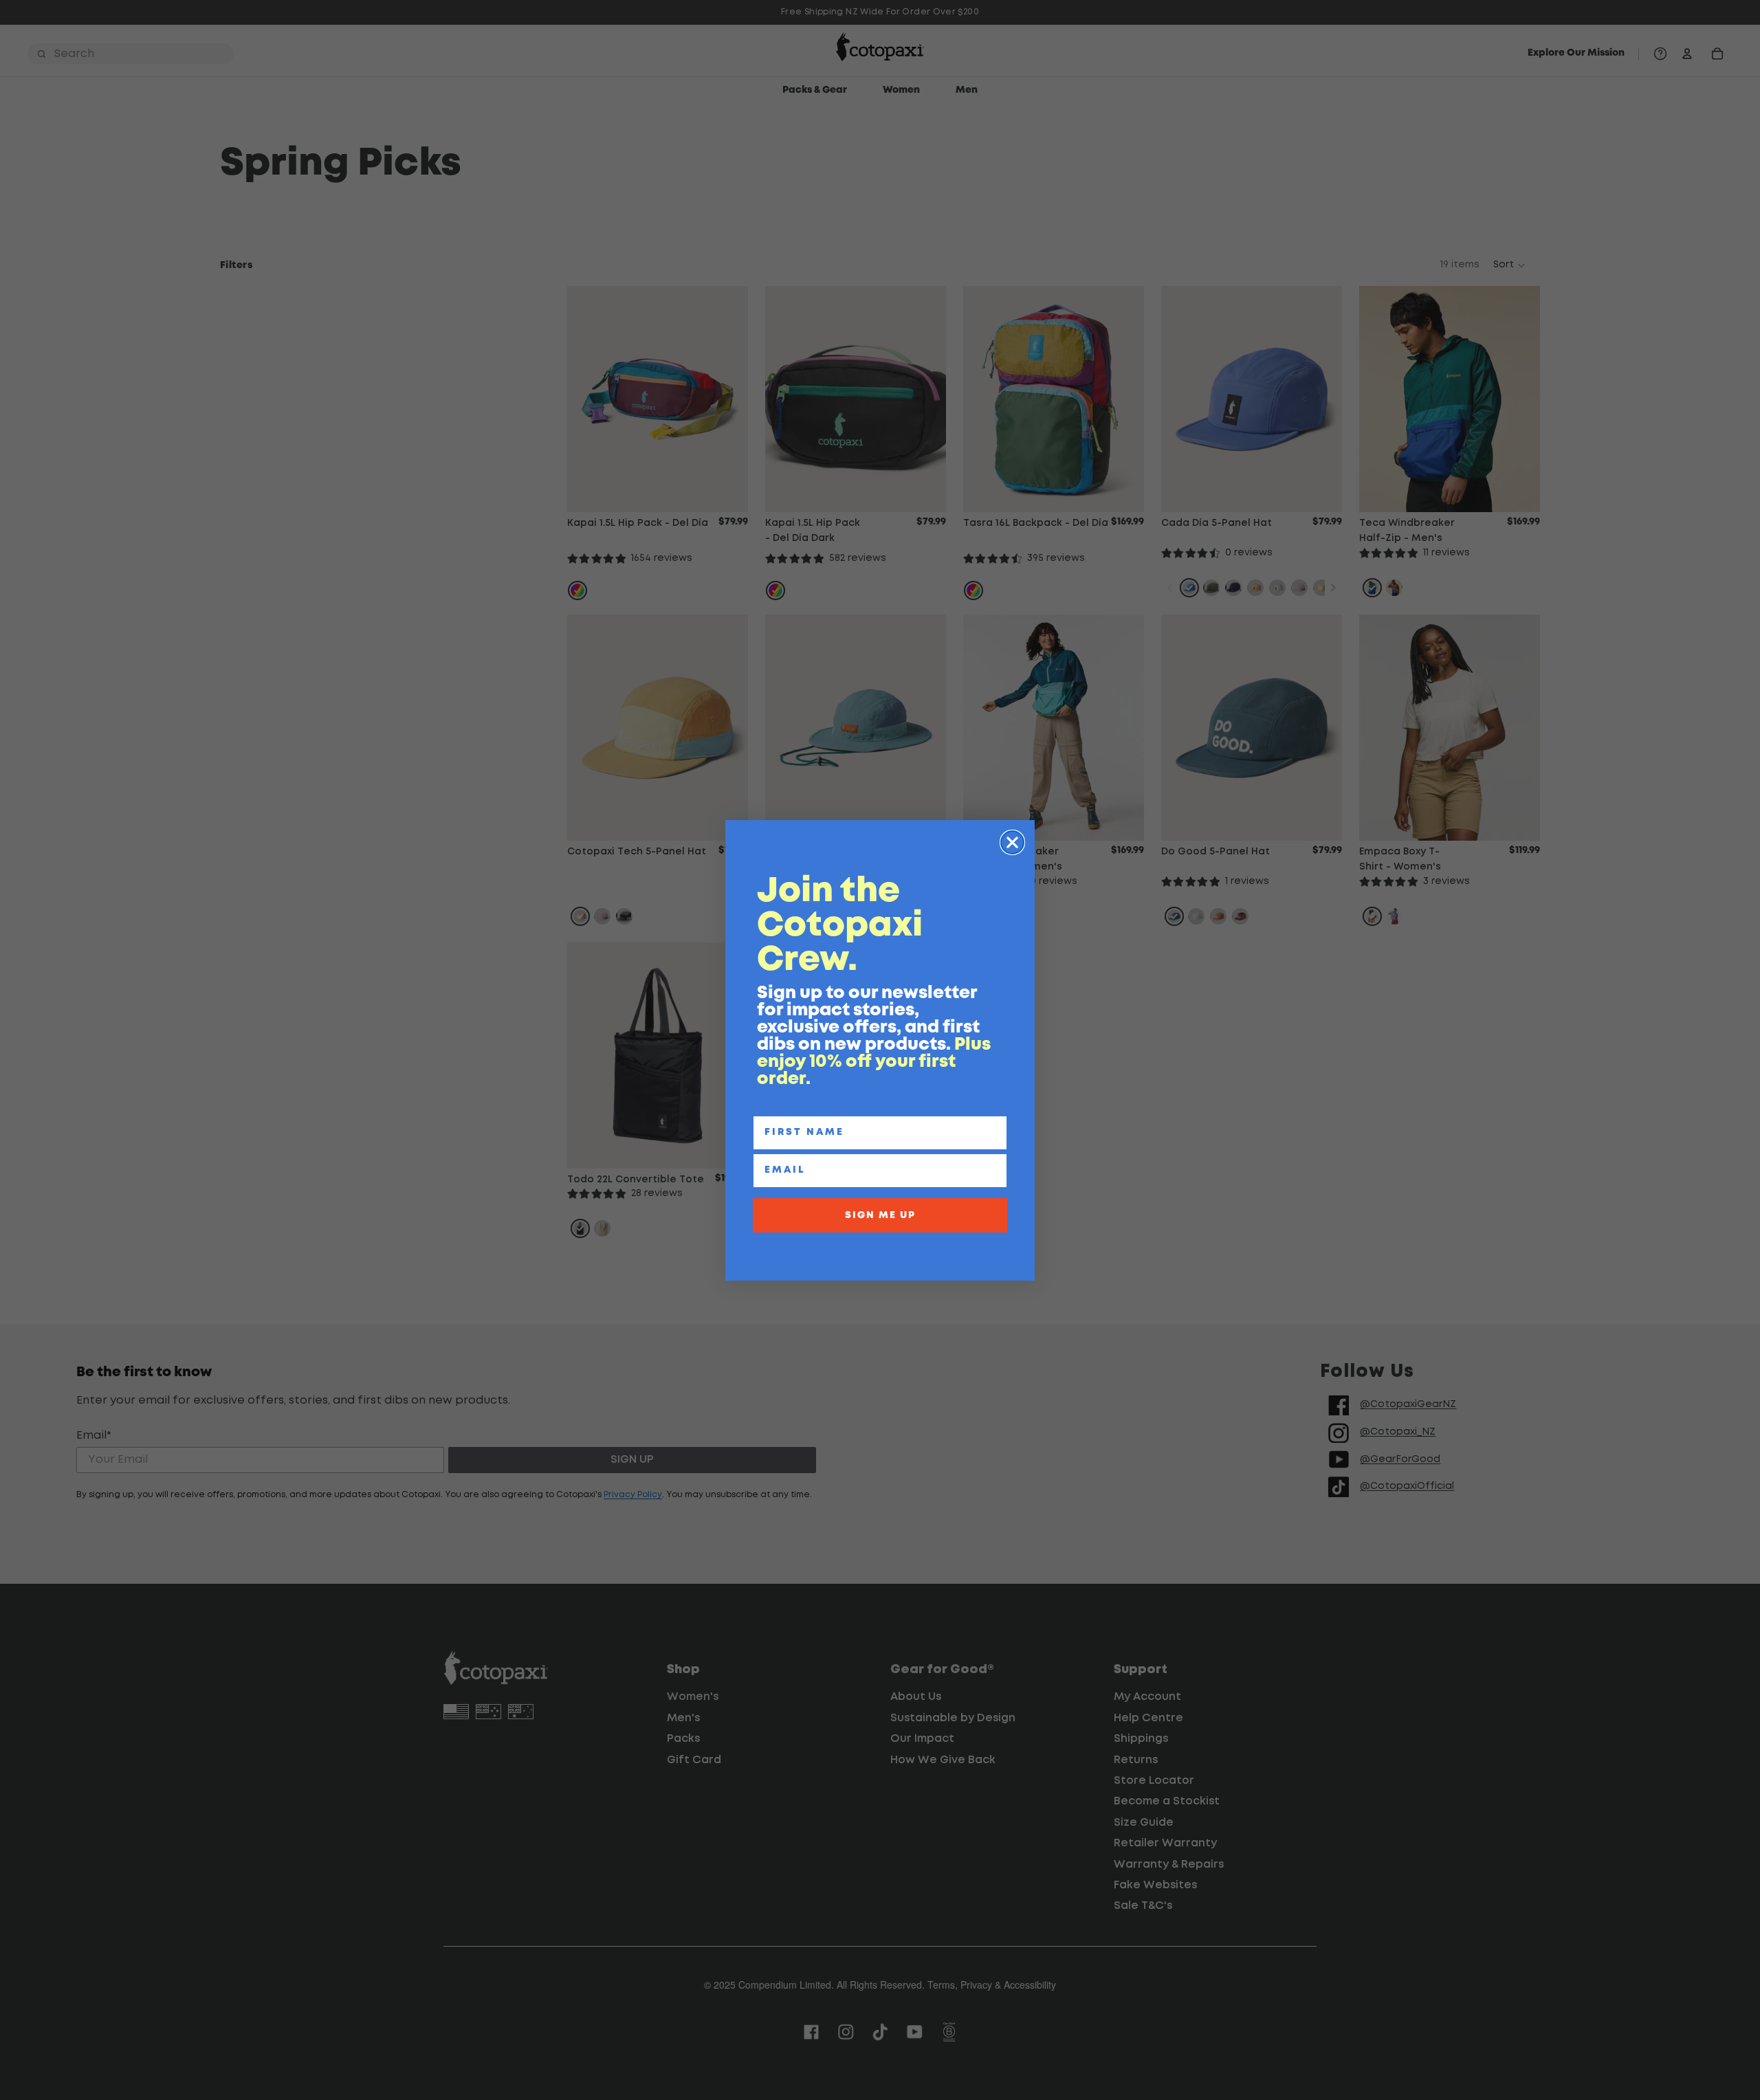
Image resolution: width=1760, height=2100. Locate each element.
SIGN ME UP (880, 1215)
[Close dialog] (1012, 842)
